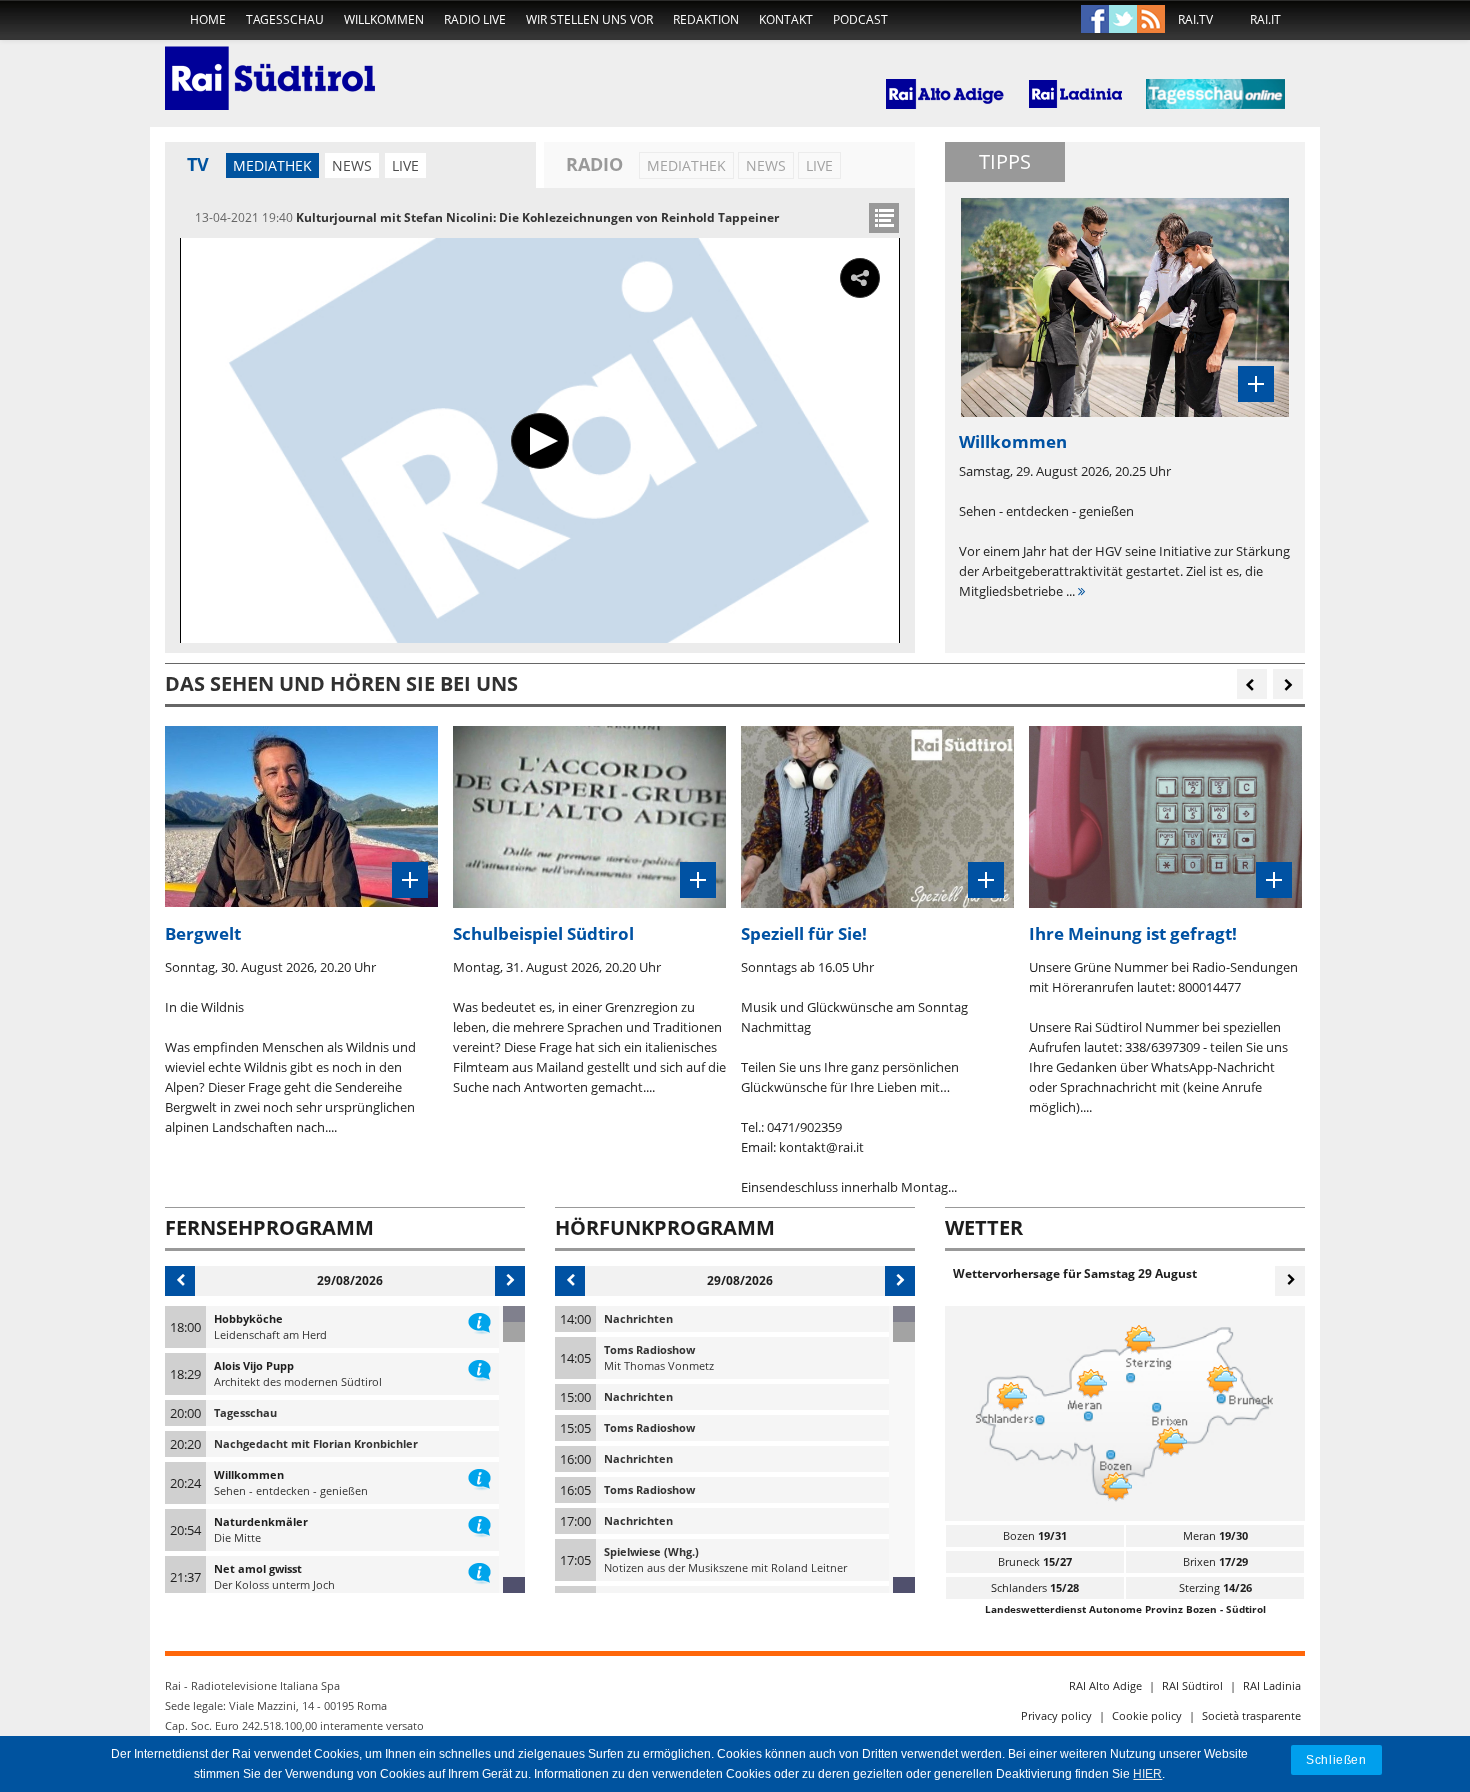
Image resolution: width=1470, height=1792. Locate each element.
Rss (1151, 20)
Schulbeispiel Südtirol (543, 933)
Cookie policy (1147, 1715)
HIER (1147, 1774)
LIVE (405, 165)
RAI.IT (1265, 19)
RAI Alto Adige (1105, 1685)
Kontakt (786, 19)
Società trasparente (1251, 1715)
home (208, 19)
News (352, 165)
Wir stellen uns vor (589, 19)
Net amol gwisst (258, 1568)
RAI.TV (1195, 19)
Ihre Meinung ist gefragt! (1133, 933)
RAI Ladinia (1272, 1685)
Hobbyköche (248, 1318)
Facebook (1095, 20)
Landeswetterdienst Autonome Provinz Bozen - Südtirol (1125, 1609)
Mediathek (272, 165)
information (479, 1319)
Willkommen (384, 19)
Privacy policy (1056, 1715)
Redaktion (706, 19)
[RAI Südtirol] (270, 65)
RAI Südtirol (1192, 1685)
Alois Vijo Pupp (254, 1365)
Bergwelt (203, 933)
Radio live (475, 19)
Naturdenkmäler (261, 1521)
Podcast (860, 19)
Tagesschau (285, 19)
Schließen (1336, 1759)
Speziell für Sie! (804, 933)
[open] (884, 218)
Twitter (1123, 20)
